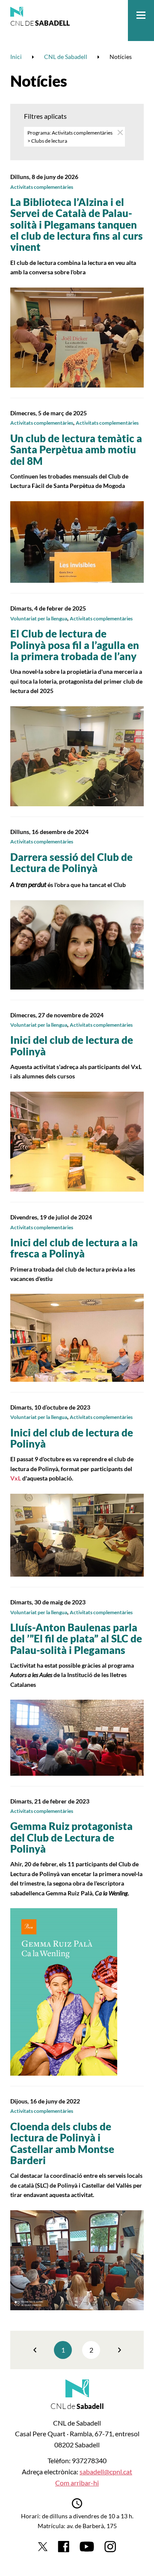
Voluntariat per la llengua (39, 618)
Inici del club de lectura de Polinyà (72, 1045)
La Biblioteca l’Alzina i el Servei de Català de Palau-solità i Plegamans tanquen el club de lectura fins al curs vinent (77, 225)
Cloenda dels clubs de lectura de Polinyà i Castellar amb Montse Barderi (62, 2143)
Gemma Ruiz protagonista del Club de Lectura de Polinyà (71, 1837)
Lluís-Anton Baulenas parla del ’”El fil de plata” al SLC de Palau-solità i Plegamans (76, 1639)
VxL (16, 1478)
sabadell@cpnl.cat (106, 2472)
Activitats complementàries (42, 187)
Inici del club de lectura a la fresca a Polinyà (74, 1248)
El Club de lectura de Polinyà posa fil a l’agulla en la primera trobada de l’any (75, 645)
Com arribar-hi (77, 2483)
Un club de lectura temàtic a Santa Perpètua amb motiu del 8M (76, 449)
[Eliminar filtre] (120, 132)
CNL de (40, 23)
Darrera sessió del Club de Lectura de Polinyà (71, 862)
